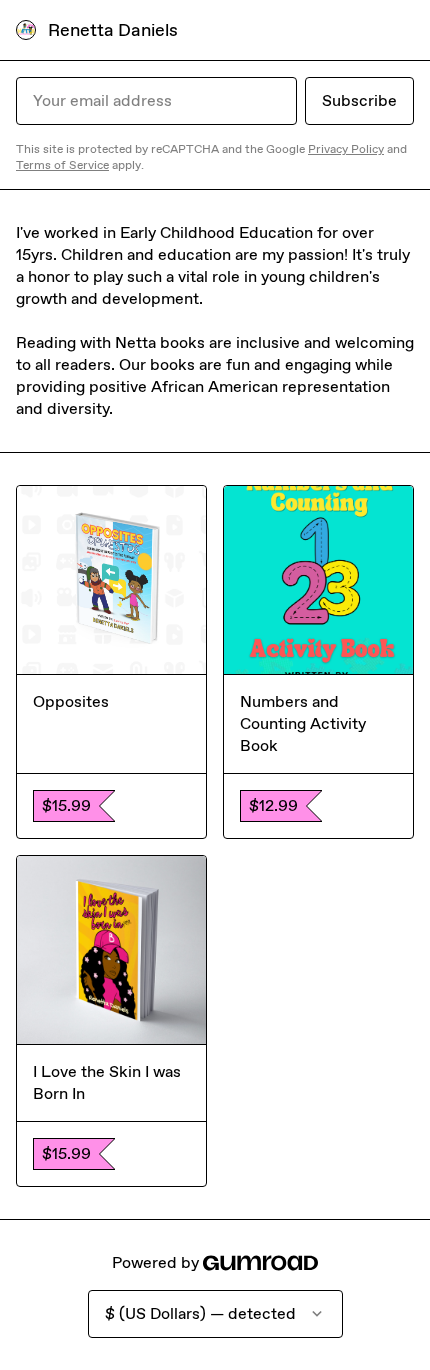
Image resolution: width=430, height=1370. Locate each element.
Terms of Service (62, 165)
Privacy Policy (346, 149)
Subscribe (359, 100)
